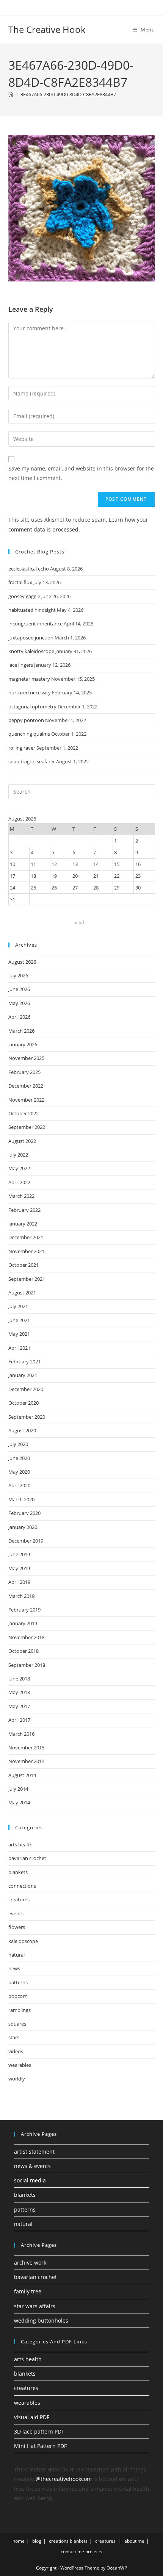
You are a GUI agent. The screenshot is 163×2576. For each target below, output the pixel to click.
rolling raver (22, 748)
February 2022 (24, 1210)
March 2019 (21, 1596)
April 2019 (19, 1582)
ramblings (20, 2010)
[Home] (11, 94)
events (16, 1913)
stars (14, 2037)
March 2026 (21, 1031)
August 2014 (22, 1775)
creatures (19, 1899)
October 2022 (24, 1113)
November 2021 (26, 1251)
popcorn (18, 1996)
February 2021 (24, 1361)
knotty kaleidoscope (31, 651)
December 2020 (26, 1389)
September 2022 (27, 1127)
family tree (28, 2291)
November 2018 (26, 1637)
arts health (20, 1844)
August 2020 (22, 1430)
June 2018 (19, 1679)
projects (94, 2552)
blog (37, 2541)
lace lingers (21, 665)
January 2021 (23, 1375)
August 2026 (22, 962)
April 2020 (19, 1485)
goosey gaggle (24, 596)
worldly (17, 2079)
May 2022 (19, 1168)
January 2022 (23, 1224)
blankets (18, 1872)
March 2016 (21, 1734)
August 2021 (22, 1293)
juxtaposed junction (31, 638)
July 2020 (18, 1444)
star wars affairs (35, 2306)
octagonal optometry (32, 707)
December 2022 (26, 1086)
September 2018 (27, 1665)
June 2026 (19, 989)
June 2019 (19, 1554)
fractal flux (20, 582)
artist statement (34, 2152)
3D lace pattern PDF (39, 2431)
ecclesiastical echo (29, 569)
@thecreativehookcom (64, 2479)
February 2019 (24, 1610)
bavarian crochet (27, 1858)
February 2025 (24, 1072)
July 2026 (18, 975)
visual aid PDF (32, 2417)
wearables (20, 2065)
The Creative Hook (47, 29)
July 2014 (18, 1789)
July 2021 (18, 1306)
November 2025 (26, 1058)
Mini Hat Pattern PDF (40, 2446)
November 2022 (26, 1100)
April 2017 (19, 1720)
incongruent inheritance (35, 624)
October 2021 (24, 1265)
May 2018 (19, 1692)
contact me (72, 2552)
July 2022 (18, 1155)
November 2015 (26, 1748)
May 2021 (19, 1334)
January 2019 (23, 1623)
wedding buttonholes (41, 2320)
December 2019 (26, 1541)
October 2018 (24, 1651)
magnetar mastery (29, 679)
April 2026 (19, 1017)
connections (22, 1886)
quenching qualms (29, 734)
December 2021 (26, 1237)
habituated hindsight (32, 610)
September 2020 (27, 1417)
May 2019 (19, 1568)
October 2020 (24, 1403)
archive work (30, 2263)
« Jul (79, 922)
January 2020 (23, 1527)
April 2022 (19, 1182)
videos (16, 2051)
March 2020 (21, 1499)
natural (16, 1955)
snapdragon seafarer (32, 761)
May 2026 (19, 1003)
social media (30, 2180)
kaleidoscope (23, 1941)
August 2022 (22, 1141)
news (14, 1968)
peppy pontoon (26, 720)
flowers (17, 1927)
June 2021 (19, 1320)
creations (59, 2541)
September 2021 (27, 1279)
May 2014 (19, 1802)
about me (134, 2541)
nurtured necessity (30, 692)
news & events (32, 2166)
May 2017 (19, 1706)
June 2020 (19, 1458)
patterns (18, 1982)
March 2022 (21, 1196)
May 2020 (19, 1472)
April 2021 (19, 1348)
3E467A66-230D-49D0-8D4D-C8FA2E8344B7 (68, 94)
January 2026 (23, 1044)
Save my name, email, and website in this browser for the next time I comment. (81, 473)
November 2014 (26, 1761)
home (19, 2541)
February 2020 (24, 1513)
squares (17, 2024)
